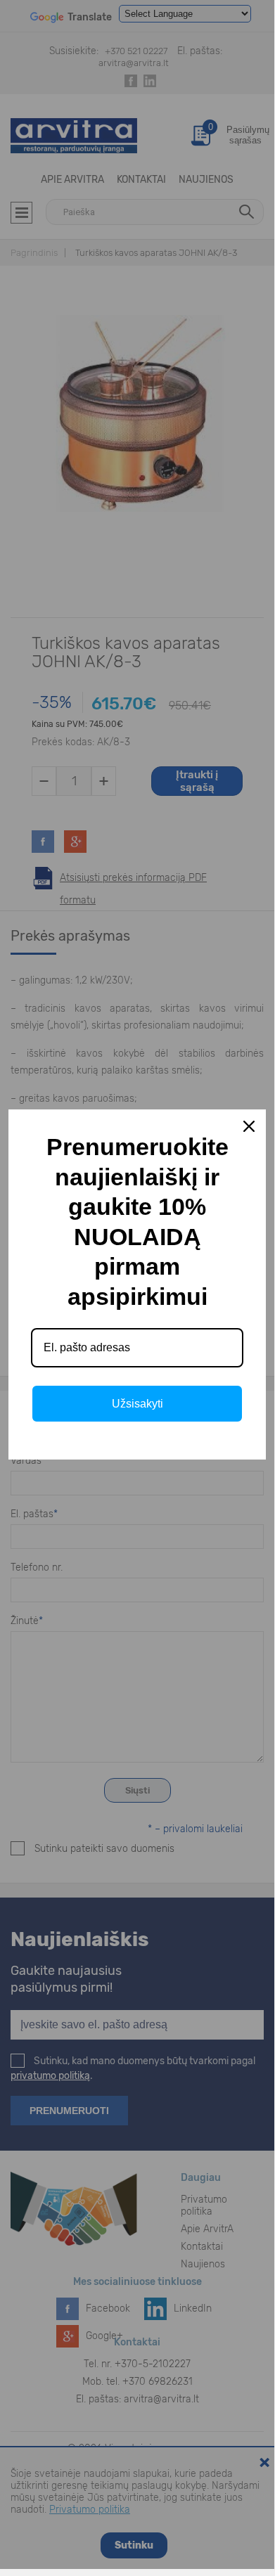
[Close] (249, 1126)
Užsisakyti (137, 1404)
